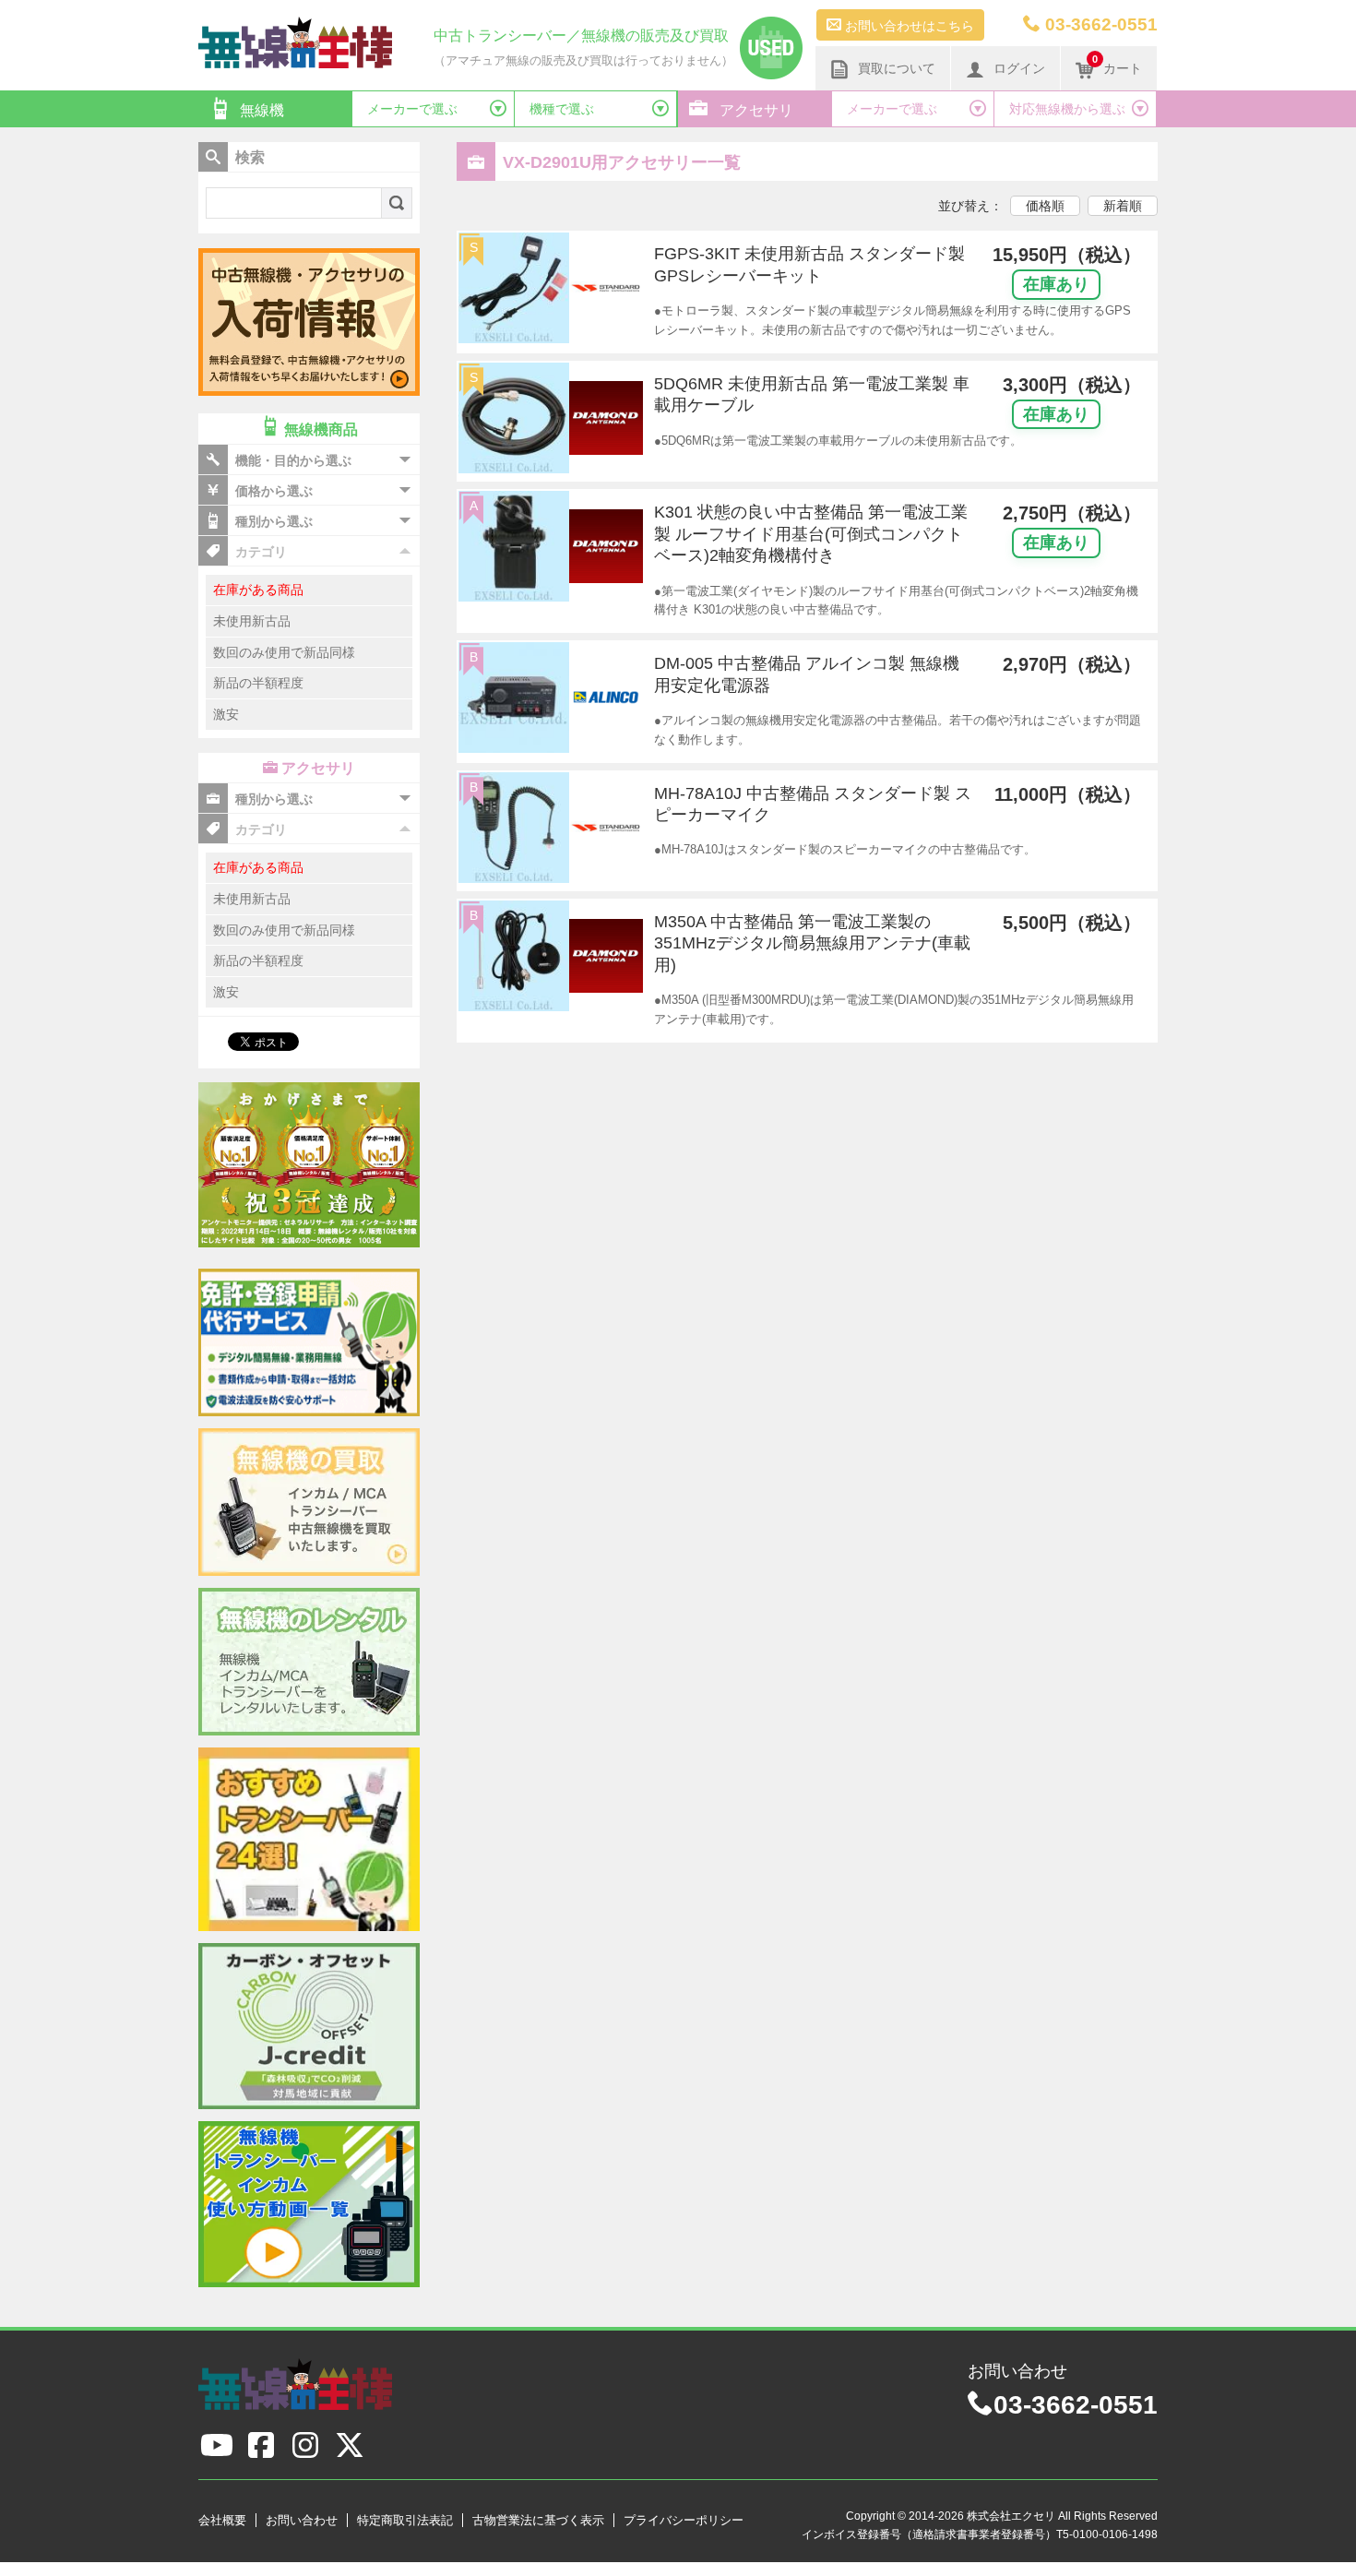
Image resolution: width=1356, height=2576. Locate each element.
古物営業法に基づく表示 (538, 2520)
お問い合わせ (302, 2520)
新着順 (1123, 206)
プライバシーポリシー (684, 2520)
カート (1117, 65)
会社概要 (222, 2520)
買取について (897, 68)
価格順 (1045, 206)
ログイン (1019, 68)
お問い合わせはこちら (908, 26)
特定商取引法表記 (405, 2520)
